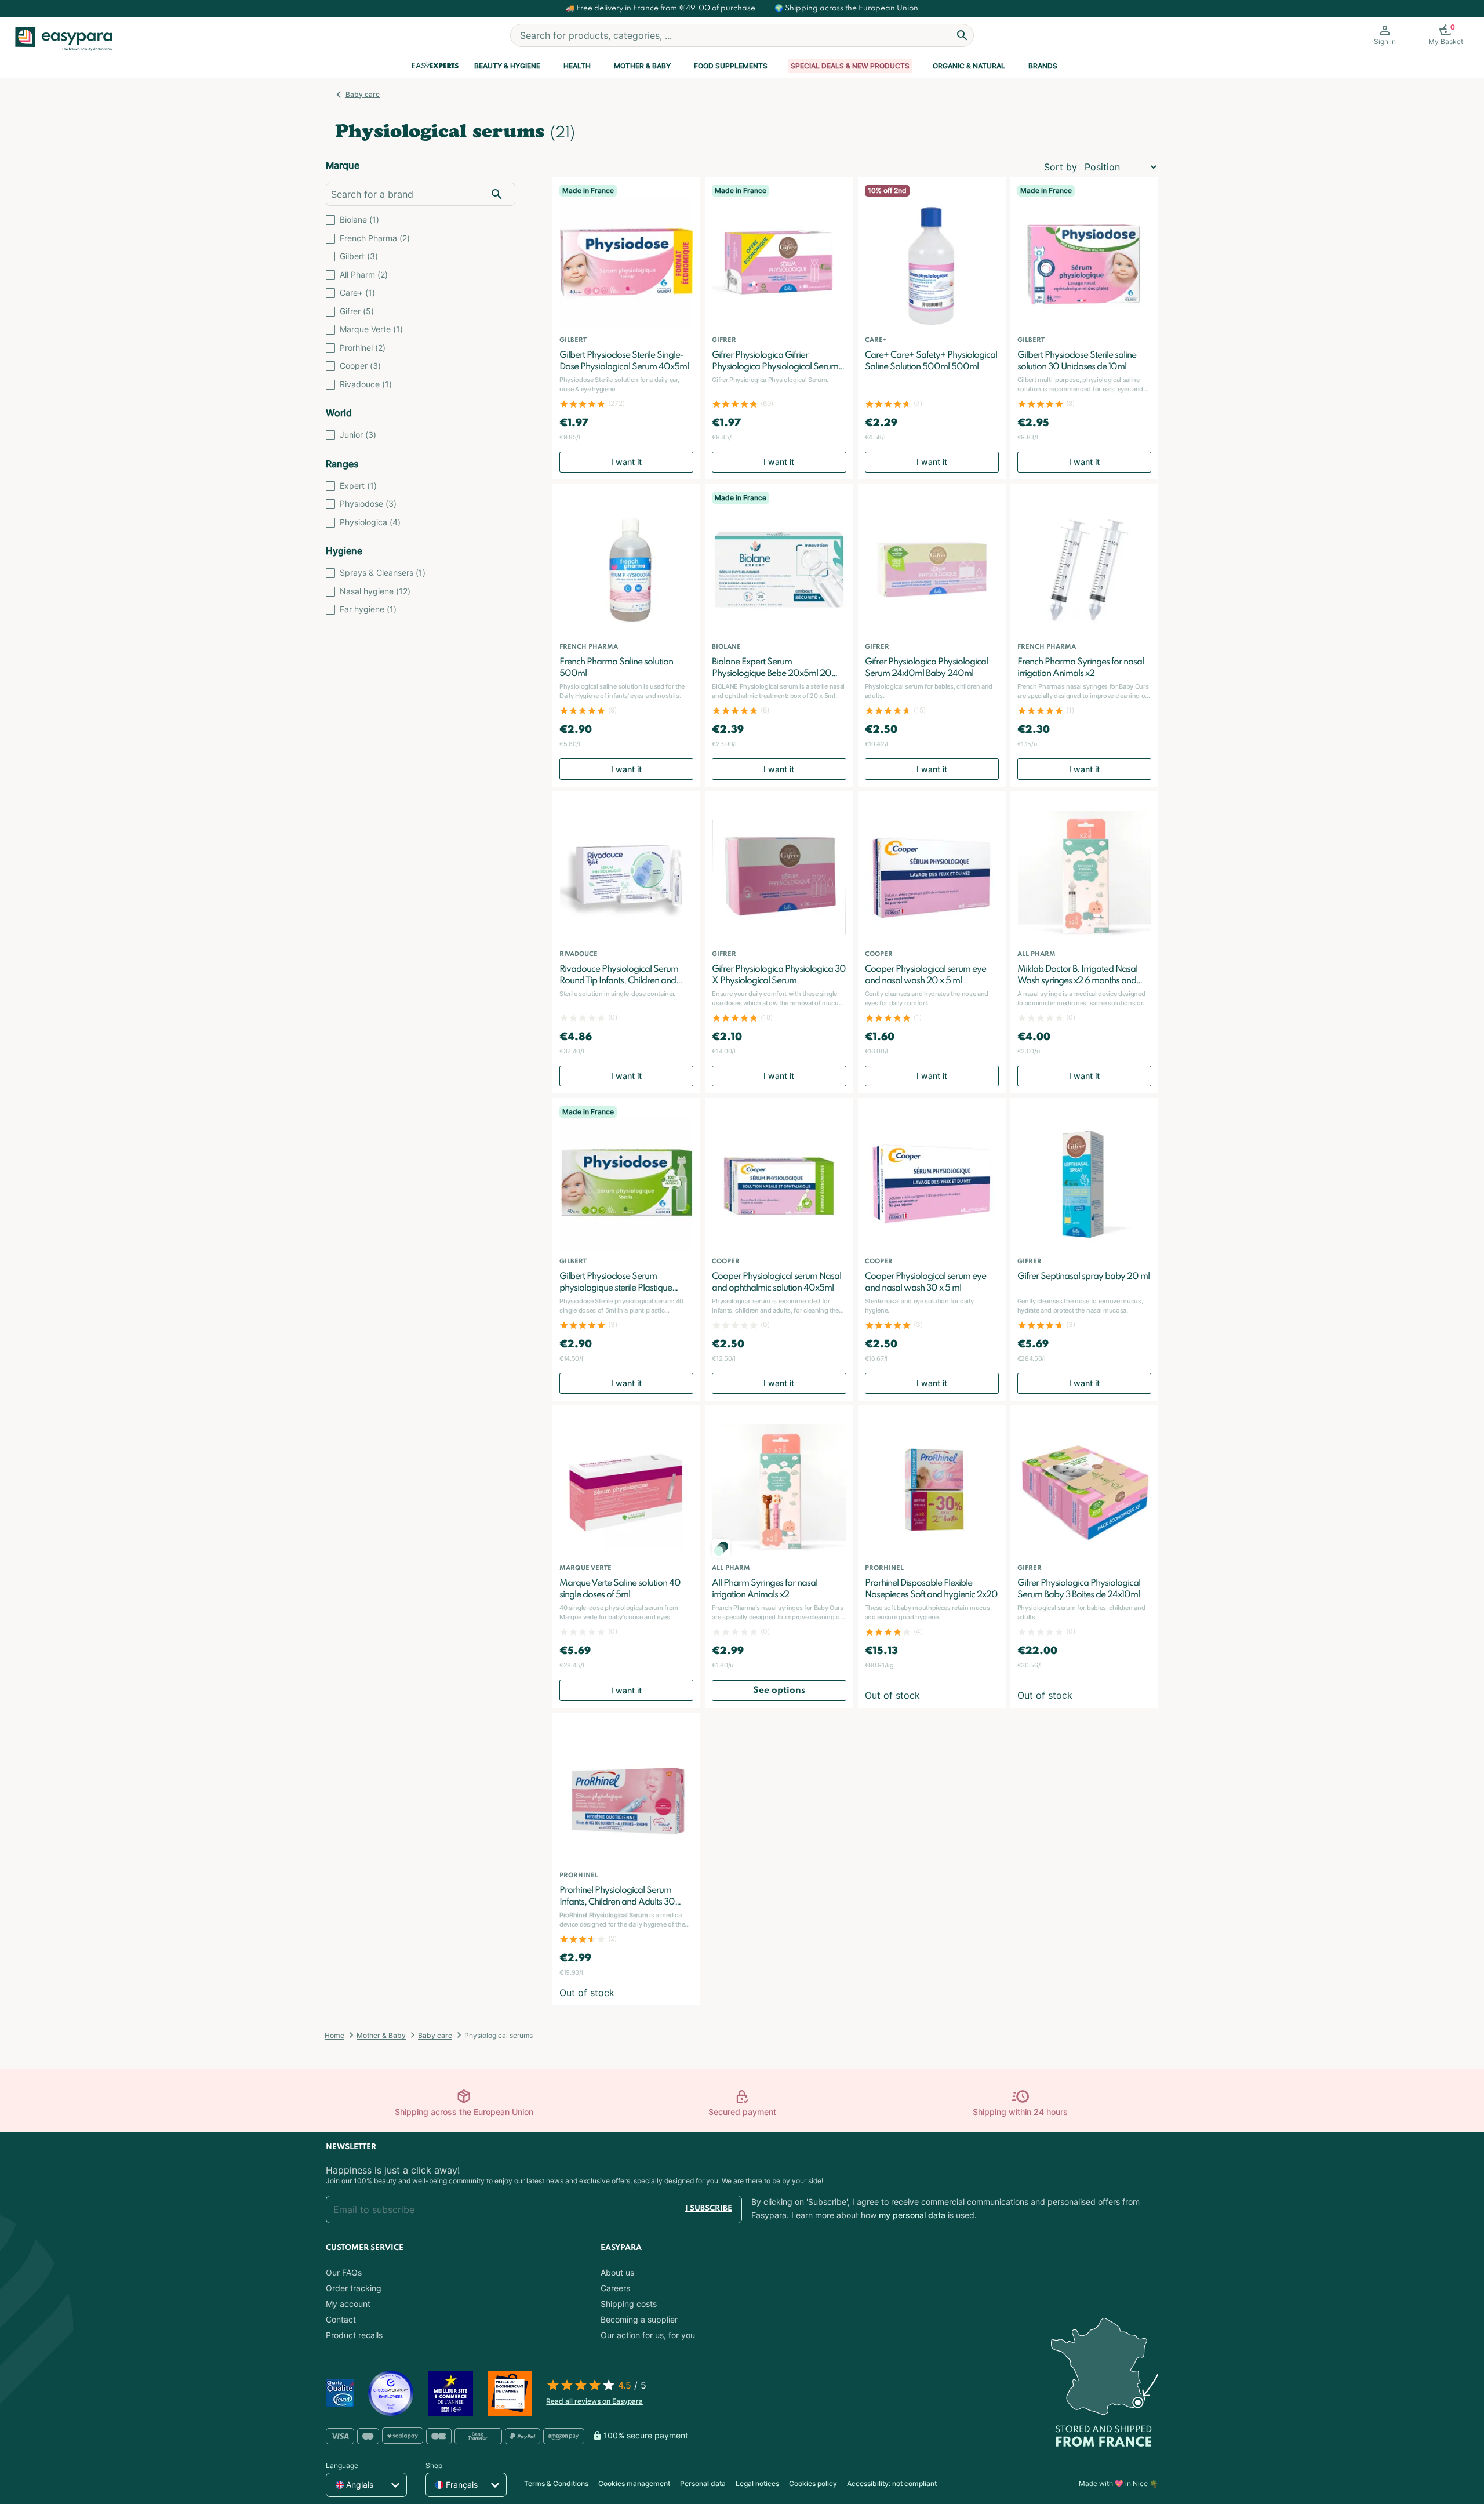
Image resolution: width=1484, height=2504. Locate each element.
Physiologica (370, 522)
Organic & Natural (969, 66)
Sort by (1061, 167)
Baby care (363, 94)
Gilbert (359, 256)
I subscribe (709, 2209)
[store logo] (68, 39)
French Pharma (375, 238)
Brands (1043, 66)
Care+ (357, 292)
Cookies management (634, 2483)
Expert (358, 486)
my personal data (912, 2215)
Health (577, 66)
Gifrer (357, 311)
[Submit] (962, 35)
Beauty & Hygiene (507, 66)
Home (334, 2035)
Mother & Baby (642, 66)
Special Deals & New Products (850, 66)
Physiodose (368, 504)
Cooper (360, 366)
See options (779, 1691)
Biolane (359, 219)
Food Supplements (731, 66)
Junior (358, 435)
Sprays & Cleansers (383, 573)
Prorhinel (363, 348)
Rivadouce (366, 384)
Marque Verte (371, 329)
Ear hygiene (368, 609)
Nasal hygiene (375, 591)
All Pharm (364, 275)
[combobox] (742, 35)
